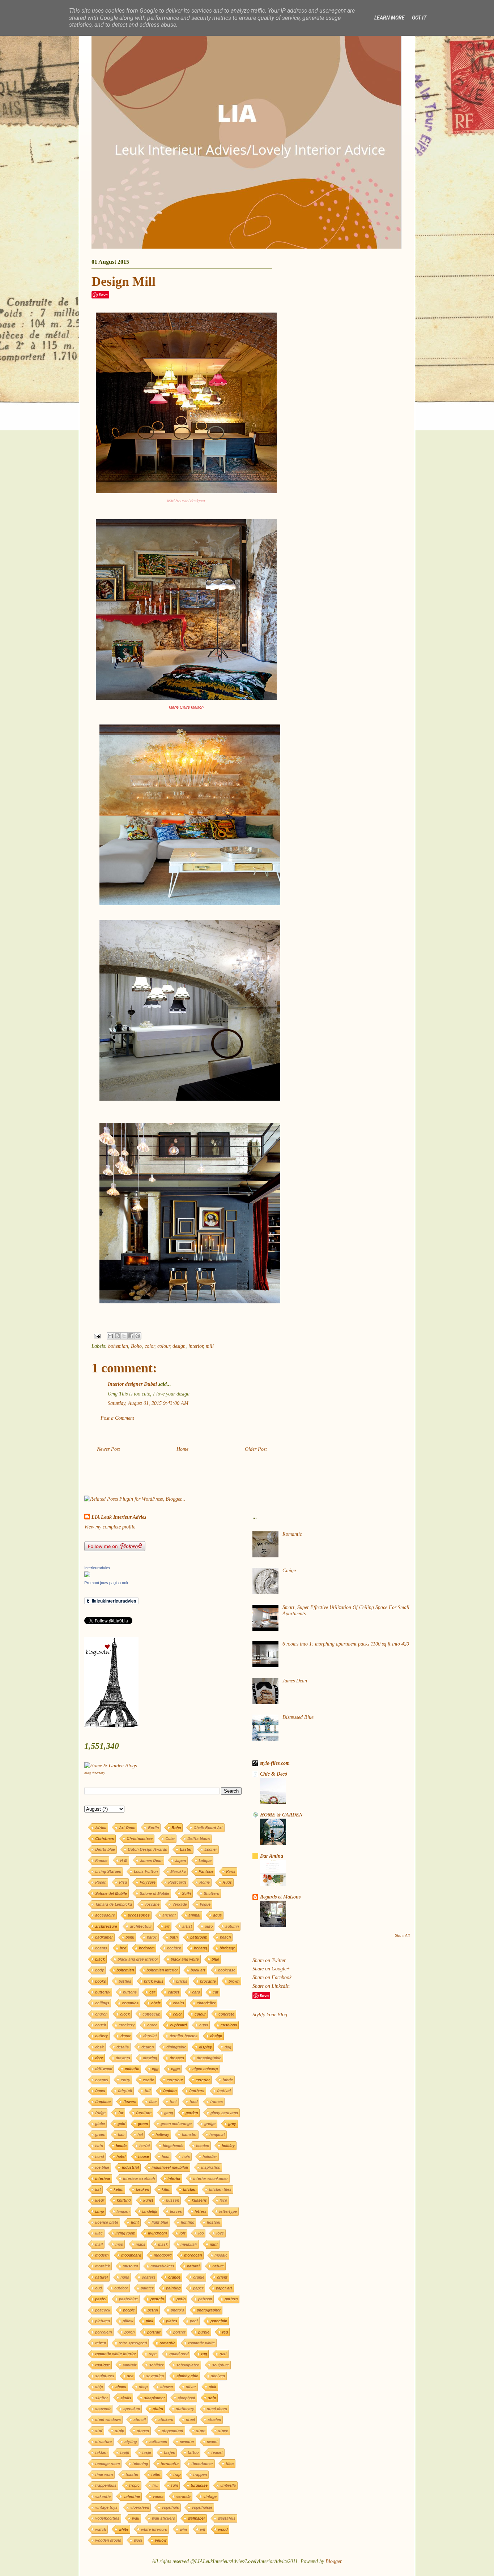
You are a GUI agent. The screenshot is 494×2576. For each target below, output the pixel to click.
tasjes (169, 2452)
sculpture (220, 2365)
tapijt (125, 2452)
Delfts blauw (199, 1838)
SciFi (186, 1893)
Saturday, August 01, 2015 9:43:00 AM (148, 1403)
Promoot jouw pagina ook (106, 1583)
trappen (200, 2474)
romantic (167, 2343)
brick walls (154, 1981)
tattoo (193, 2452)
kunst (148, 2200)
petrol (153, 2310)
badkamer (104, 1937)
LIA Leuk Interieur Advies (119, 1517)
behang (200, 1948)
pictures (103, 2321)
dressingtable (209, 2058)
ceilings (102, 2003)
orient (222, 2277)
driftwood (104, 2068)
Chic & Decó (274, 1774)
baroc (152, 1937)
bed (123, 1948)
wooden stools (108, 2540)
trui (155, 2485)
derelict (150, 2036)
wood (223, 2529)
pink (150, 2321)
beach (225, 1937)
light (135, 2222)
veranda (183, 2496)
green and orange (176, 2123)
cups (204, 2025)
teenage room (107, 2463)
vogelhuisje (202, 2507)
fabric (228, 2080)
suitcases (158, 2441)
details (123, 2047)
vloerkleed (140, 2507)
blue (215, 1959)
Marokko (178, 1871)
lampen (123, 2211)
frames (216, 2101)
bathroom (199, 1937)
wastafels (227, 2518)
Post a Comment (117, 1418)
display (205, 2047)
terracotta (170, 2463)
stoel (190, 2419)
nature (218, 2266)
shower (167, 2386)
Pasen (101, 1882)
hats (99, 2145)
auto (209, 1926)
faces (100, 2091)
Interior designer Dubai (132, 1384)
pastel (101, 2299)
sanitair (129, 2365)
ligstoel (214, 2222)
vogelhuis (170, 2507)
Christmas (105, 1838)
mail (99, 2244)
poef (194, 2321)
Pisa (123, 1882)
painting (173, 2288)
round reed (179, 2354)
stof (99, 2431)
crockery (127, 2025)
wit (203, 2529)
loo (201, 2233)
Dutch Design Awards (147, 1849)
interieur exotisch (139, 2178)
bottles (125, 1981)
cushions (229, 2025)
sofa (212, 2398)
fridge (100, 2113)
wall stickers (163, 2518)
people (129, 2310)
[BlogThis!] (117, 1336)
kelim (118, 2189)
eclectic (132, 2068)
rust (223, 2354)
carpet (174, 1992)
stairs (158, 2409)
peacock (103, 2310)
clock (125, 2014)
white (123, 2529)
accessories (139, 1915)
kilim (166, 2189)
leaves (176, 2211)
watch (101, 2529)
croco (152, 2025)
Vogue (205, 1904)
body (99, 1970)
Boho (136, 1346)
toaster (132, 2474)
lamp (99, 2211)
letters (201, 2211)
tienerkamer (202, 2463)
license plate (107, 2222)
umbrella (228, 2485)
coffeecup (151, 2014)
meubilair (189, 2244)
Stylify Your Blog (270, 2015)
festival (224, 2091)
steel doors (217, 2409)
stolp (120, 2431)
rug (204, 2354)
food (193, 2101)
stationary (185, 2409)
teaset (217, 2452)
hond (99, 2156)
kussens (199, 2200)
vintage (210, 2496)
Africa (101, 1827)
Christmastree (140, 1838)
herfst (145, 2145)
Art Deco (127, 1827)
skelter (101, 2398)
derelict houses (184, 2036)
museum (130, 2266)
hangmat (217, 2134)
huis (186, 2156)
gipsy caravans (224, 2113)
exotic (148, 2080)
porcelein (103, 2332)
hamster (189, 2134)
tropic (134, 2485)
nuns (125, 2277)
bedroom (147, 1948)
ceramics (130, 2003)
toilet (156, 2474)
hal (140, 2134)
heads (121, 2145)
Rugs (227, 1882)
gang (169, 2113)
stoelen (214, 2419)
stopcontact (173, 2431)
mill (210, 1346)
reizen (101, 2343)
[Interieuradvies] (87, 1576)
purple (204, 2332)
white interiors (154, 2529)
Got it (419, 18)
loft (182, 2233)
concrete (226, 2014)
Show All (402, 1936)
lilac (99, 2233)
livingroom (157, 2233)
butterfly (103, 1992)
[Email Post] (97, 1336)
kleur (100, 2200)
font (173, 2101)
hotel (121, 2156)
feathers (197, 2091)
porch (129, 2332)
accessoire (105, 1915)
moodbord (163, 2255)
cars (196, 1992)
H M (124, 1860)
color (150, 1346)
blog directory (95, 1773)
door (99, 2058)
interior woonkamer (210, 2178)
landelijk (150, 2211)
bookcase (227, 1970)
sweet (212, 2441)
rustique (103, 2365)
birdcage (227, 1948)
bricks (182, 1981)
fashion (170, 2091)
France (101, 1860)
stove (223, 2431)
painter (147, 2288)
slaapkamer (154, 2398)
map (119, 2244)
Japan (180, 1860)
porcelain (219, 2321)
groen (100, 2134)
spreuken (132, 2409)
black (100, 1959)
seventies (155, 2376)
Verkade (180, 1904)
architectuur (141, 1926)
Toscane (152, 1904)
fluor (153, 2101)
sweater (187, 2441)
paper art (224, 2288)
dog (228, 2047)
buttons (130, 1992)
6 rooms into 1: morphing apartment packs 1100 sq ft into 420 (346, 1644)
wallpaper (196, 2518)
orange (174, 2277)
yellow (161, 2540)
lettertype (228, 2211)
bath (174, 1937)
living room (125, 2233)
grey (232, 2123)
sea (130, 2376)
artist (187, 1926)
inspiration (211, 2167)
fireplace (103, 2101)
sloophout (186, 2398)
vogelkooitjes (107, 2518)
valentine (132, 2496)
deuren (148, 2047)
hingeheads (173, 2145)
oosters (149, 2277)
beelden (174, 1948)
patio (181, 2299)
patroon (205, 2299)
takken (101, 2452)
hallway (162, 2134)
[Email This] (110, 1336)
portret (179, 2332)
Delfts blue (105, 1849)
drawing (150, 2058)
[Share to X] (124, 1336)
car (152, 1992)
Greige (289, 1571)
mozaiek (103, 2266)
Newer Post (108, 1449)
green (143, 2123)
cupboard (178, 2025)
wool (138, 2540)
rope (153, 2354)
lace (223, 2200)
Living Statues (108, 1871)
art (167, 1926)
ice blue (102, 2167)
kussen (173, 2200)
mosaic (221, 2255)
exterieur (175, 2080)
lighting (188, 2222)
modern (102, 2255)
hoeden (203, 2145)
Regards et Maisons (280, 1897)
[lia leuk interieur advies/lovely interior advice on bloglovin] (111, 1726)
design (179, 1346)
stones (143, 2431)
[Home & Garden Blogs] (110, 1766)
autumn (232, 1926)
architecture (106, 1926)
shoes (121, 2386)
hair (121, 2134)
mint (214, 2244)
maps (140, 2244)
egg (155, 2068)
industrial (130, 2167)
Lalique (205, 1860)
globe (100, 2123)
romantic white (201, 2343)
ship (99, 2386)
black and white (185, 1959)
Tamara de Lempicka (114, 1904)
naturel (101, 2277)
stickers (166, 2419)
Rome (205, 1882)
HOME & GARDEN (281, 1815)
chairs (178, 2003)
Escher (211, 1849)
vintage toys (106, 2507)
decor (125, 2036)
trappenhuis (106, 2485)
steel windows (108, 2419)
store (201, 2431)
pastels (157, 2299)
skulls (126, 2398)
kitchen (190, 2189)
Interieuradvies (97, 1568)
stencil (140, 2419)
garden (192, 2113)
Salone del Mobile (111, 1893)
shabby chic (187, 2376)
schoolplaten (188, 2365)
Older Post (256, 1449)
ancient (169, 1915)
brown (234, 1981)
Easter (186, 1849)
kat (98, 2189)
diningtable (176, 2047)
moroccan (193, 2255)
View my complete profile (110, 1527)
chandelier (206, 2003)
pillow (128, 2321)
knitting (124, 2200)
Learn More (389, 18)
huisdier (210, 2156)
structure (103, 2441)
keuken (142, 2189)
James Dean (151, 1860)
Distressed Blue (298, 1717)
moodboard (131, 2255)
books (101, 1981)
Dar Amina (272, 1856)
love (220, 2233)
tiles (230, 2463)
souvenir (103, 2409)
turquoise (199, 2485)
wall (136, 2518)
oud (98, 2288)
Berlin (153, 1827)
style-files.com (275, 1763)
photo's (177, 2310)
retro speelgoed (133, 2343)
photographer (209, 2310)
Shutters (211, 1893)
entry (125, 2080)
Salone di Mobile (154, 1893)
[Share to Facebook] (131, 1336)
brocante (208, 1981)
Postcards (177, 1882)
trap (177, 2474)
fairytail (125, 2091)
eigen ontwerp (205, 2068)
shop (143, 2386)
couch (101, 2025)
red (225, 2332)
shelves (218, 2376)
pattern (231, 2299)
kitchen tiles (220, 2189)
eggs (175, 2068)
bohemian (118, 1346)
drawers (123, 2058)
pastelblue (128, 2299)
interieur (103, 2178)
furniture (144, 2113)
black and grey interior (138, 1959)
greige (210, 2123)
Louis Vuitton (146, 1871)
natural (193, 2266)
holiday (228, 2145)
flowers (130, 2101)
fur (121, 2113)
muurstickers (162, 2266)
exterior (203, 2080)
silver (191, 2386)
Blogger (333, 2561)
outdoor (121, 2288)
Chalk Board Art (208, 1827)
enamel (102, 2080)
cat (216, 1992)
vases (158, 2496)
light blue (160, 2222)
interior (196, 1346)
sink (212, 2386)
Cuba (170, 1838)
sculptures (105, 2376)
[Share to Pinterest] (138, 1336)
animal (194, 1915)
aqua (217, 1915)
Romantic (292, 1534)
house (144, 2156)
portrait (154, 2332)
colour (163, 1346)
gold (121, 2123)
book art (198, 1970)
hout (166, 2156)
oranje (199, 2277)
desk (99, 2047)
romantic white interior (116, 2354)
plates (172, 2321)
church (101, 2014)
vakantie (103, 2496)
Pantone (206, 1871)
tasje (147, 2452)
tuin (174, 2485)
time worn (104, 2474)
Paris (231, 1871)
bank (130, 1937)
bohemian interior (162, 1970)
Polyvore (148, 1882)
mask (163, 2244)
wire (184, 2529)
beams (101, 1948)
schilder (156, 2365)
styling (131, 2441)
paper (198, 2288)
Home (182, 1449)
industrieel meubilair (170, 2167)
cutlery (101, 2036)
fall (148, 2091)
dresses (177, 2058)
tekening (140, 2463)
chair (156, 2003)
